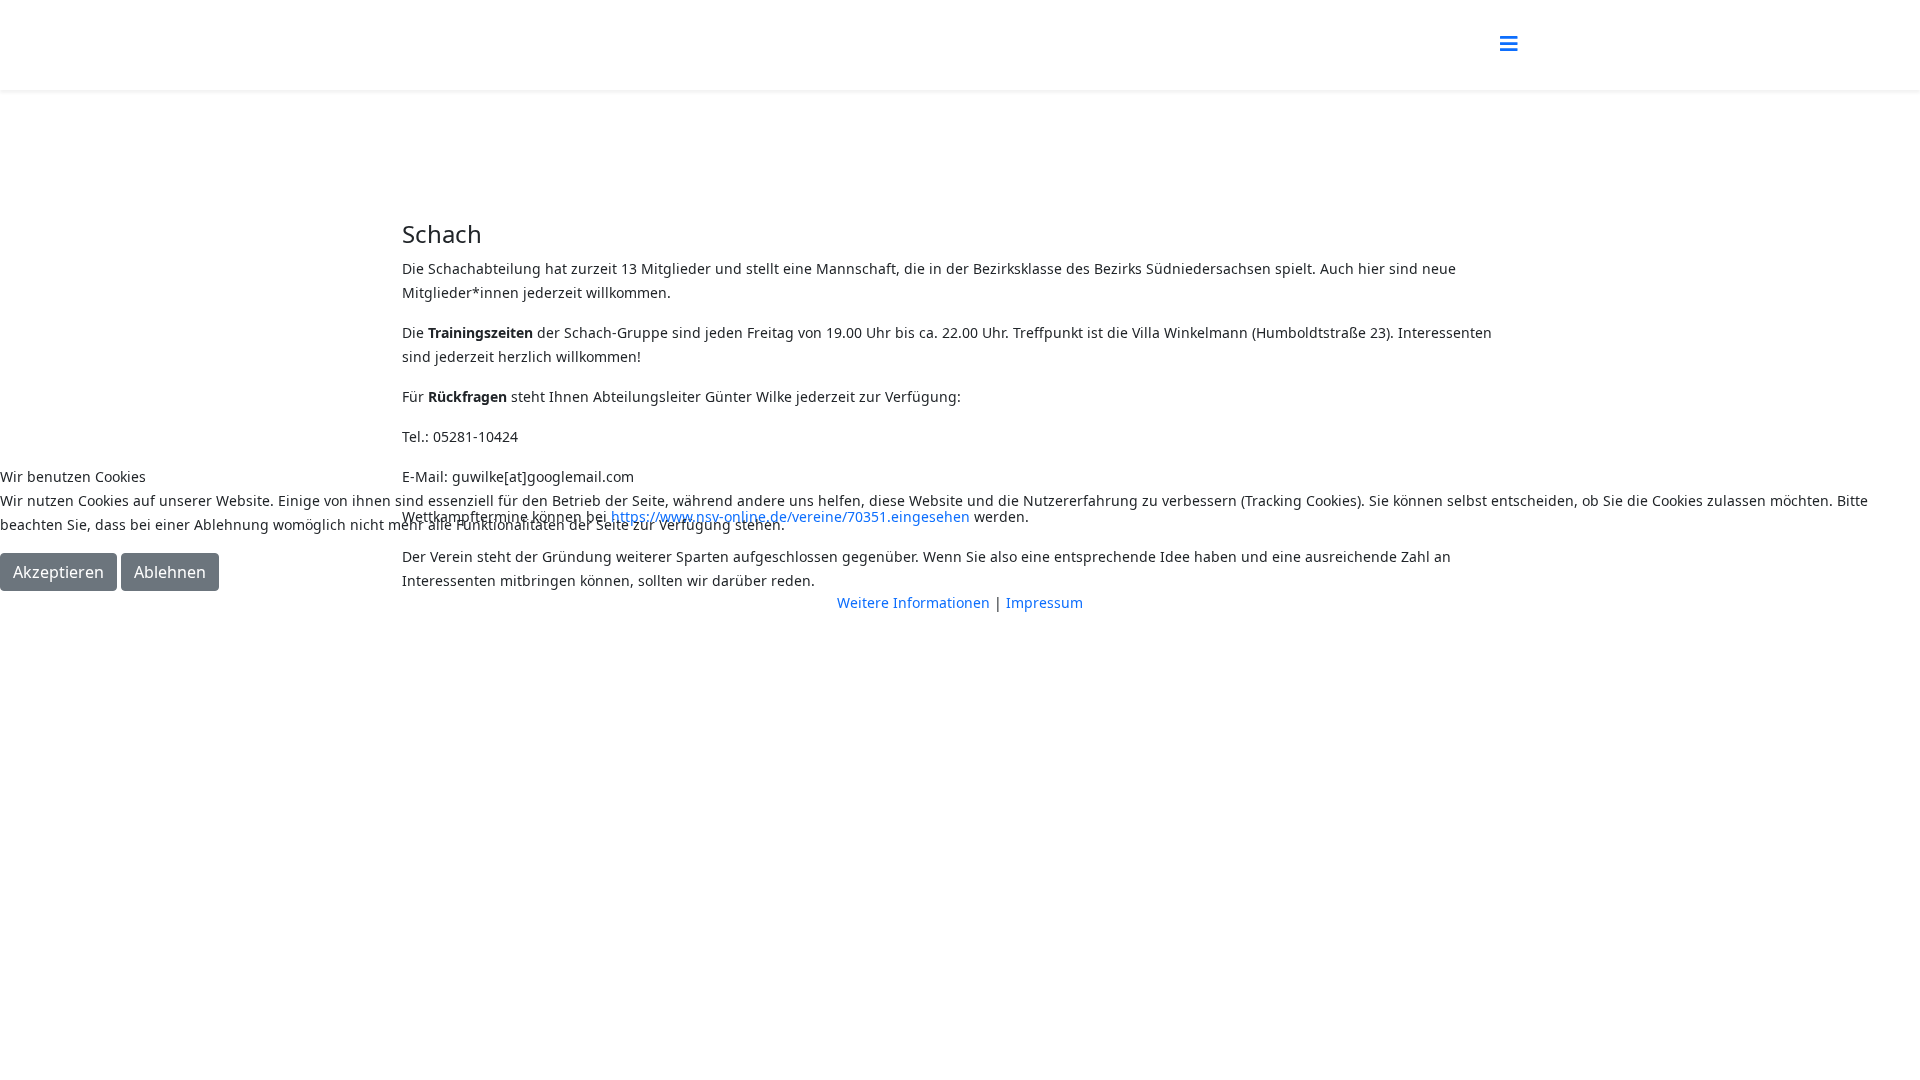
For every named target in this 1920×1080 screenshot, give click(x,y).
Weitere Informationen (913, 602)
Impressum (1044, 602)
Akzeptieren (58, 572)
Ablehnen (170, 572)
